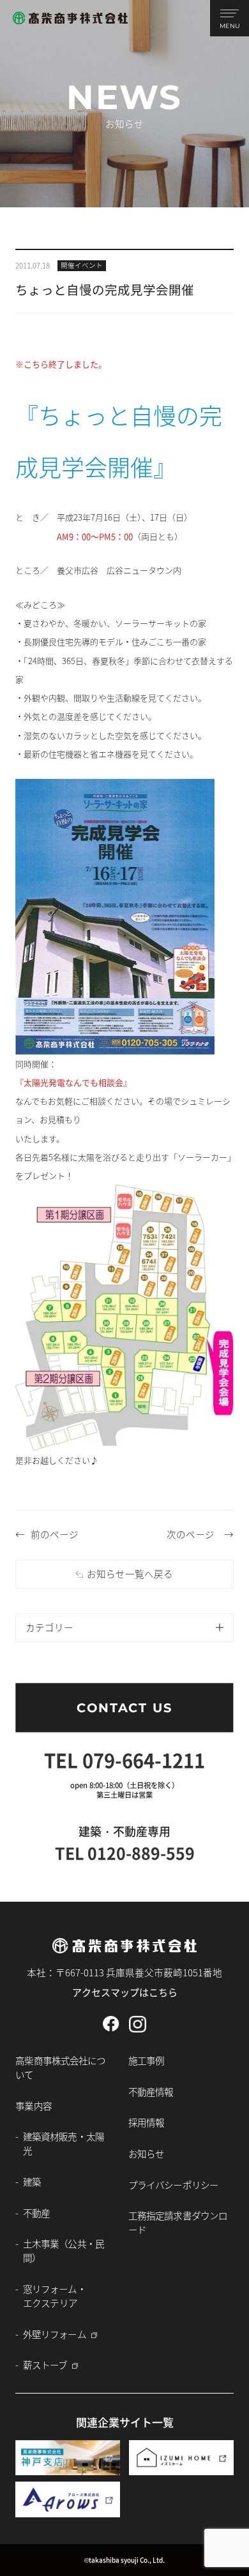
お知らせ (147, 2153)
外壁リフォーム (55, 2334)
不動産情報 (151, 2091)
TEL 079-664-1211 (124, 1759)
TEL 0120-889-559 (125, 1853)
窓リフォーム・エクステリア (55, 2296)
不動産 (36, 2213)
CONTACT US (125, 1708)
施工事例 (147, 2060)
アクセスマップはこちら (125, 1992)
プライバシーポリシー (173, 2185)
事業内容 (34, 2106)
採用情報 (147, 2122)
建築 (32, 2181)
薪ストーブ (45, 2365)
